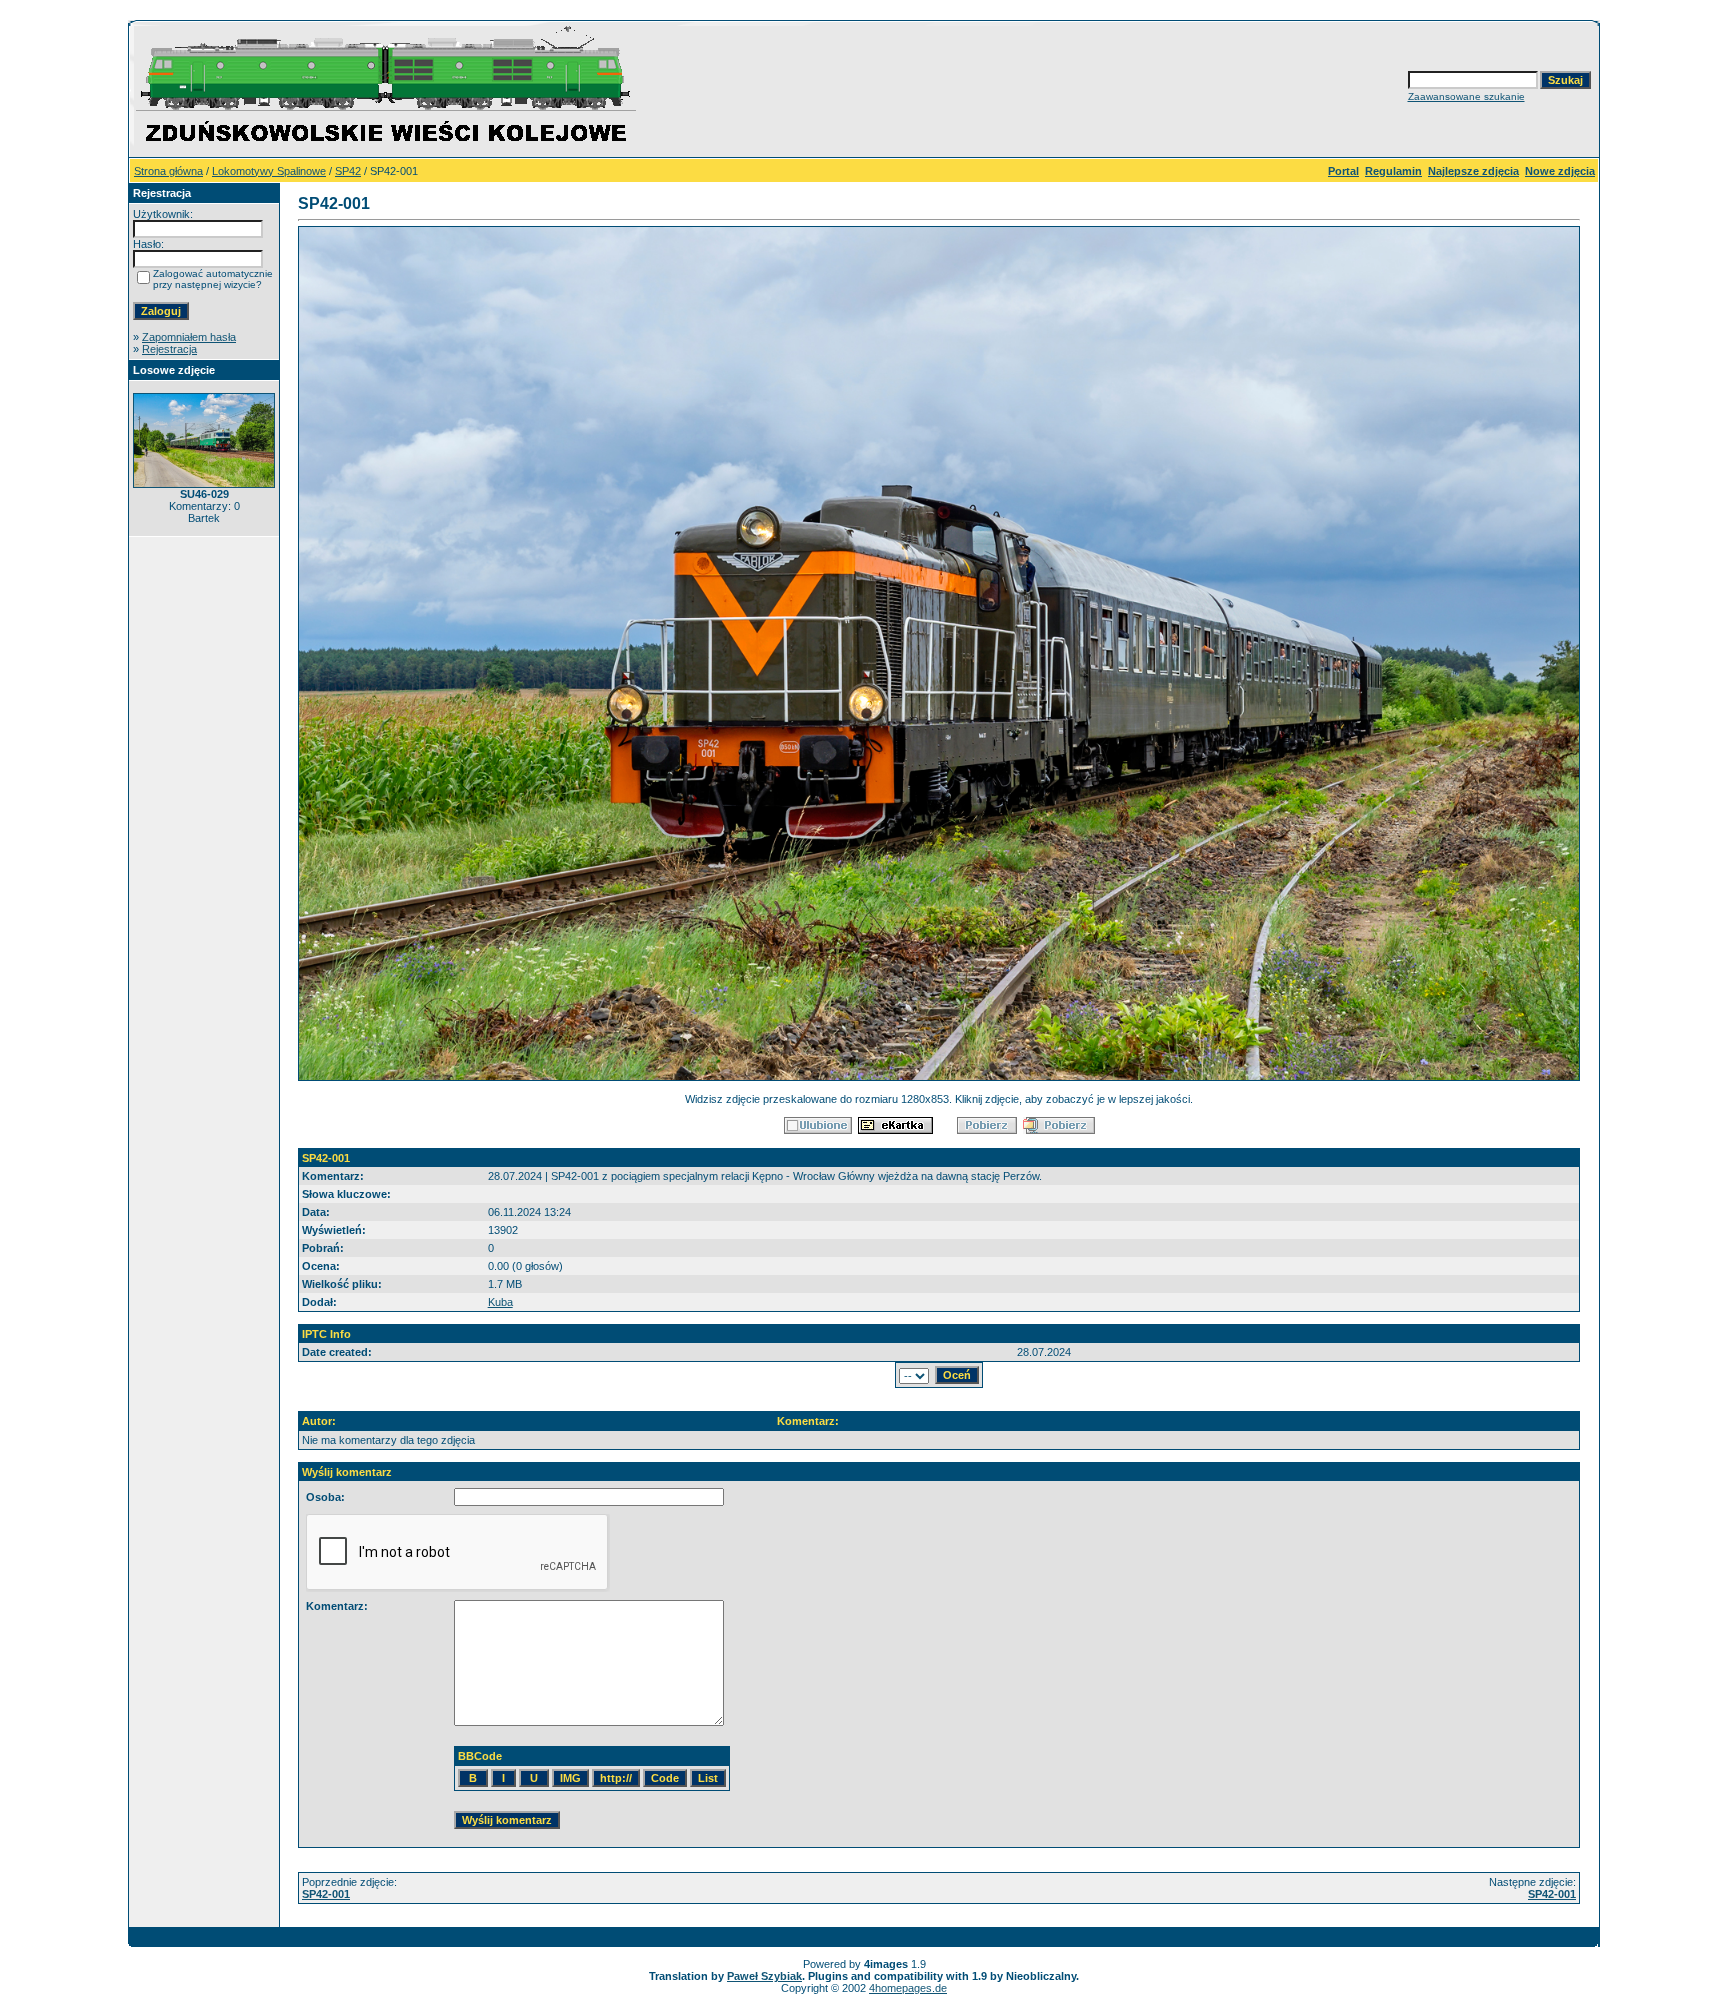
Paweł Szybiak (764, 1976)
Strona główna (168, 171)
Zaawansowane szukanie (1466, 96)
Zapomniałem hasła (189, 337)
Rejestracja (169, 349)
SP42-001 (326, 1894)
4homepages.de (908, 1988)
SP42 (348, 171)
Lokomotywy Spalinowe (269, 171)
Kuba (500, 1302)
